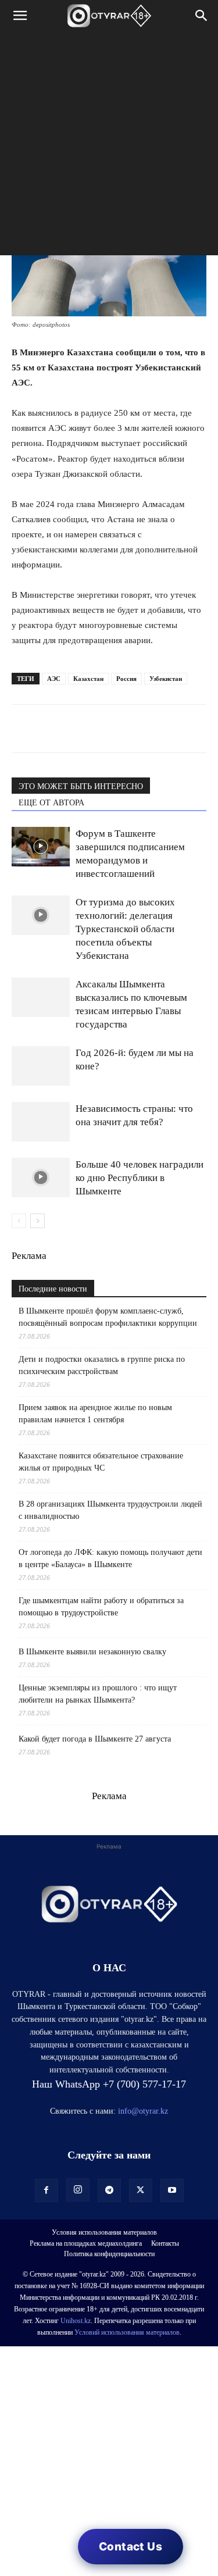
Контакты (165, 2243)
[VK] (77, 729)
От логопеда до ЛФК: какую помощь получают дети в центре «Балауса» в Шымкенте (110, 1558)
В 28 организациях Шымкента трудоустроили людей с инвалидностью (110, 1510)
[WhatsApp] (23, 729)
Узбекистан (166, 679)
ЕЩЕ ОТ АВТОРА (51, 803)
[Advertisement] (109, 146)
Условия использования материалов (104, 2232)
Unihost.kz (76, 2321)
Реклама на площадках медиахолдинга (86, 2243)
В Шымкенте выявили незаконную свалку (92, 1652)
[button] (20, 16)
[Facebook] (103, 729)
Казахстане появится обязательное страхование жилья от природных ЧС (101, 1462)
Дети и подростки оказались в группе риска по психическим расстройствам (102, 1365)
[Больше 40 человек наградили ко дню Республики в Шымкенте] (41, 1178)
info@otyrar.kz (143, 2111)
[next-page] (37, 1221)
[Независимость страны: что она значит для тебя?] (41, 1122)
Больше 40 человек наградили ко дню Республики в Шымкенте (140, 1178)
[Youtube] (172, 2190)
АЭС (54, 679)
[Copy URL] (157, 729)
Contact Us (131, 2547)
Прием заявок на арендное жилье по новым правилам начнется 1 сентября (95, 1414)
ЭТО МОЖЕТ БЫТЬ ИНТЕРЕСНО (81, 786)
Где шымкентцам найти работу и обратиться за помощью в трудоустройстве (101, 1607)
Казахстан (88, 679)
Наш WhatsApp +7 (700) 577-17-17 (109, 2084)
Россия (126, 679)
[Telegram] (50, 729)
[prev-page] (19, 1221)
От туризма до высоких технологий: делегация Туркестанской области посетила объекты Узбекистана (125, 929)
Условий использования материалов (127, 2332)
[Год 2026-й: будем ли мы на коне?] (41, 1066)
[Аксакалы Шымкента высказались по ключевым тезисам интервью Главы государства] (41, 998)
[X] (130, 729)
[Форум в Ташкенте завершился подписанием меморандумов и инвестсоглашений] (41, 847)
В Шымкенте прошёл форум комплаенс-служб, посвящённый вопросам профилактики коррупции (108, 1317)
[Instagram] (78, 2190)
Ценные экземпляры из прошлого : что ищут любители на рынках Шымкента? (98, 1694)
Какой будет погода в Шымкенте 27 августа (95, 1739)
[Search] (202, 16)
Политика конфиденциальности (109, 2254)
